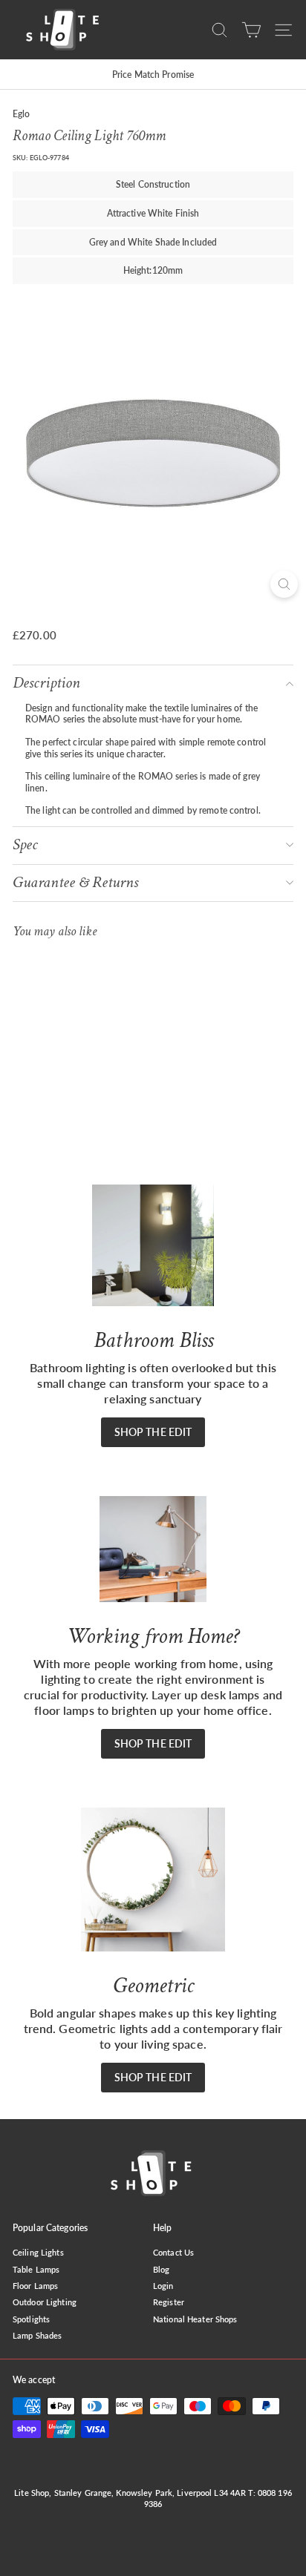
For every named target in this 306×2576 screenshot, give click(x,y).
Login (163, 2286)
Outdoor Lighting (45, 2302)
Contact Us (173, 2252)
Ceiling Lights (38, 2252)
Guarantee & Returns (75, 882)
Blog (161, 2269)
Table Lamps (36, 2269)
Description (46, 683)
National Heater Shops (195, 2319)
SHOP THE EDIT (153, 1432)
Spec (25, 844)
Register (169, 2302)
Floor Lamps (35, 2286)
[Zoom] (284, 584)
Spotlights (31, 2319)
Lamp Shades (37, 2335)
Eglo (21, 114)
